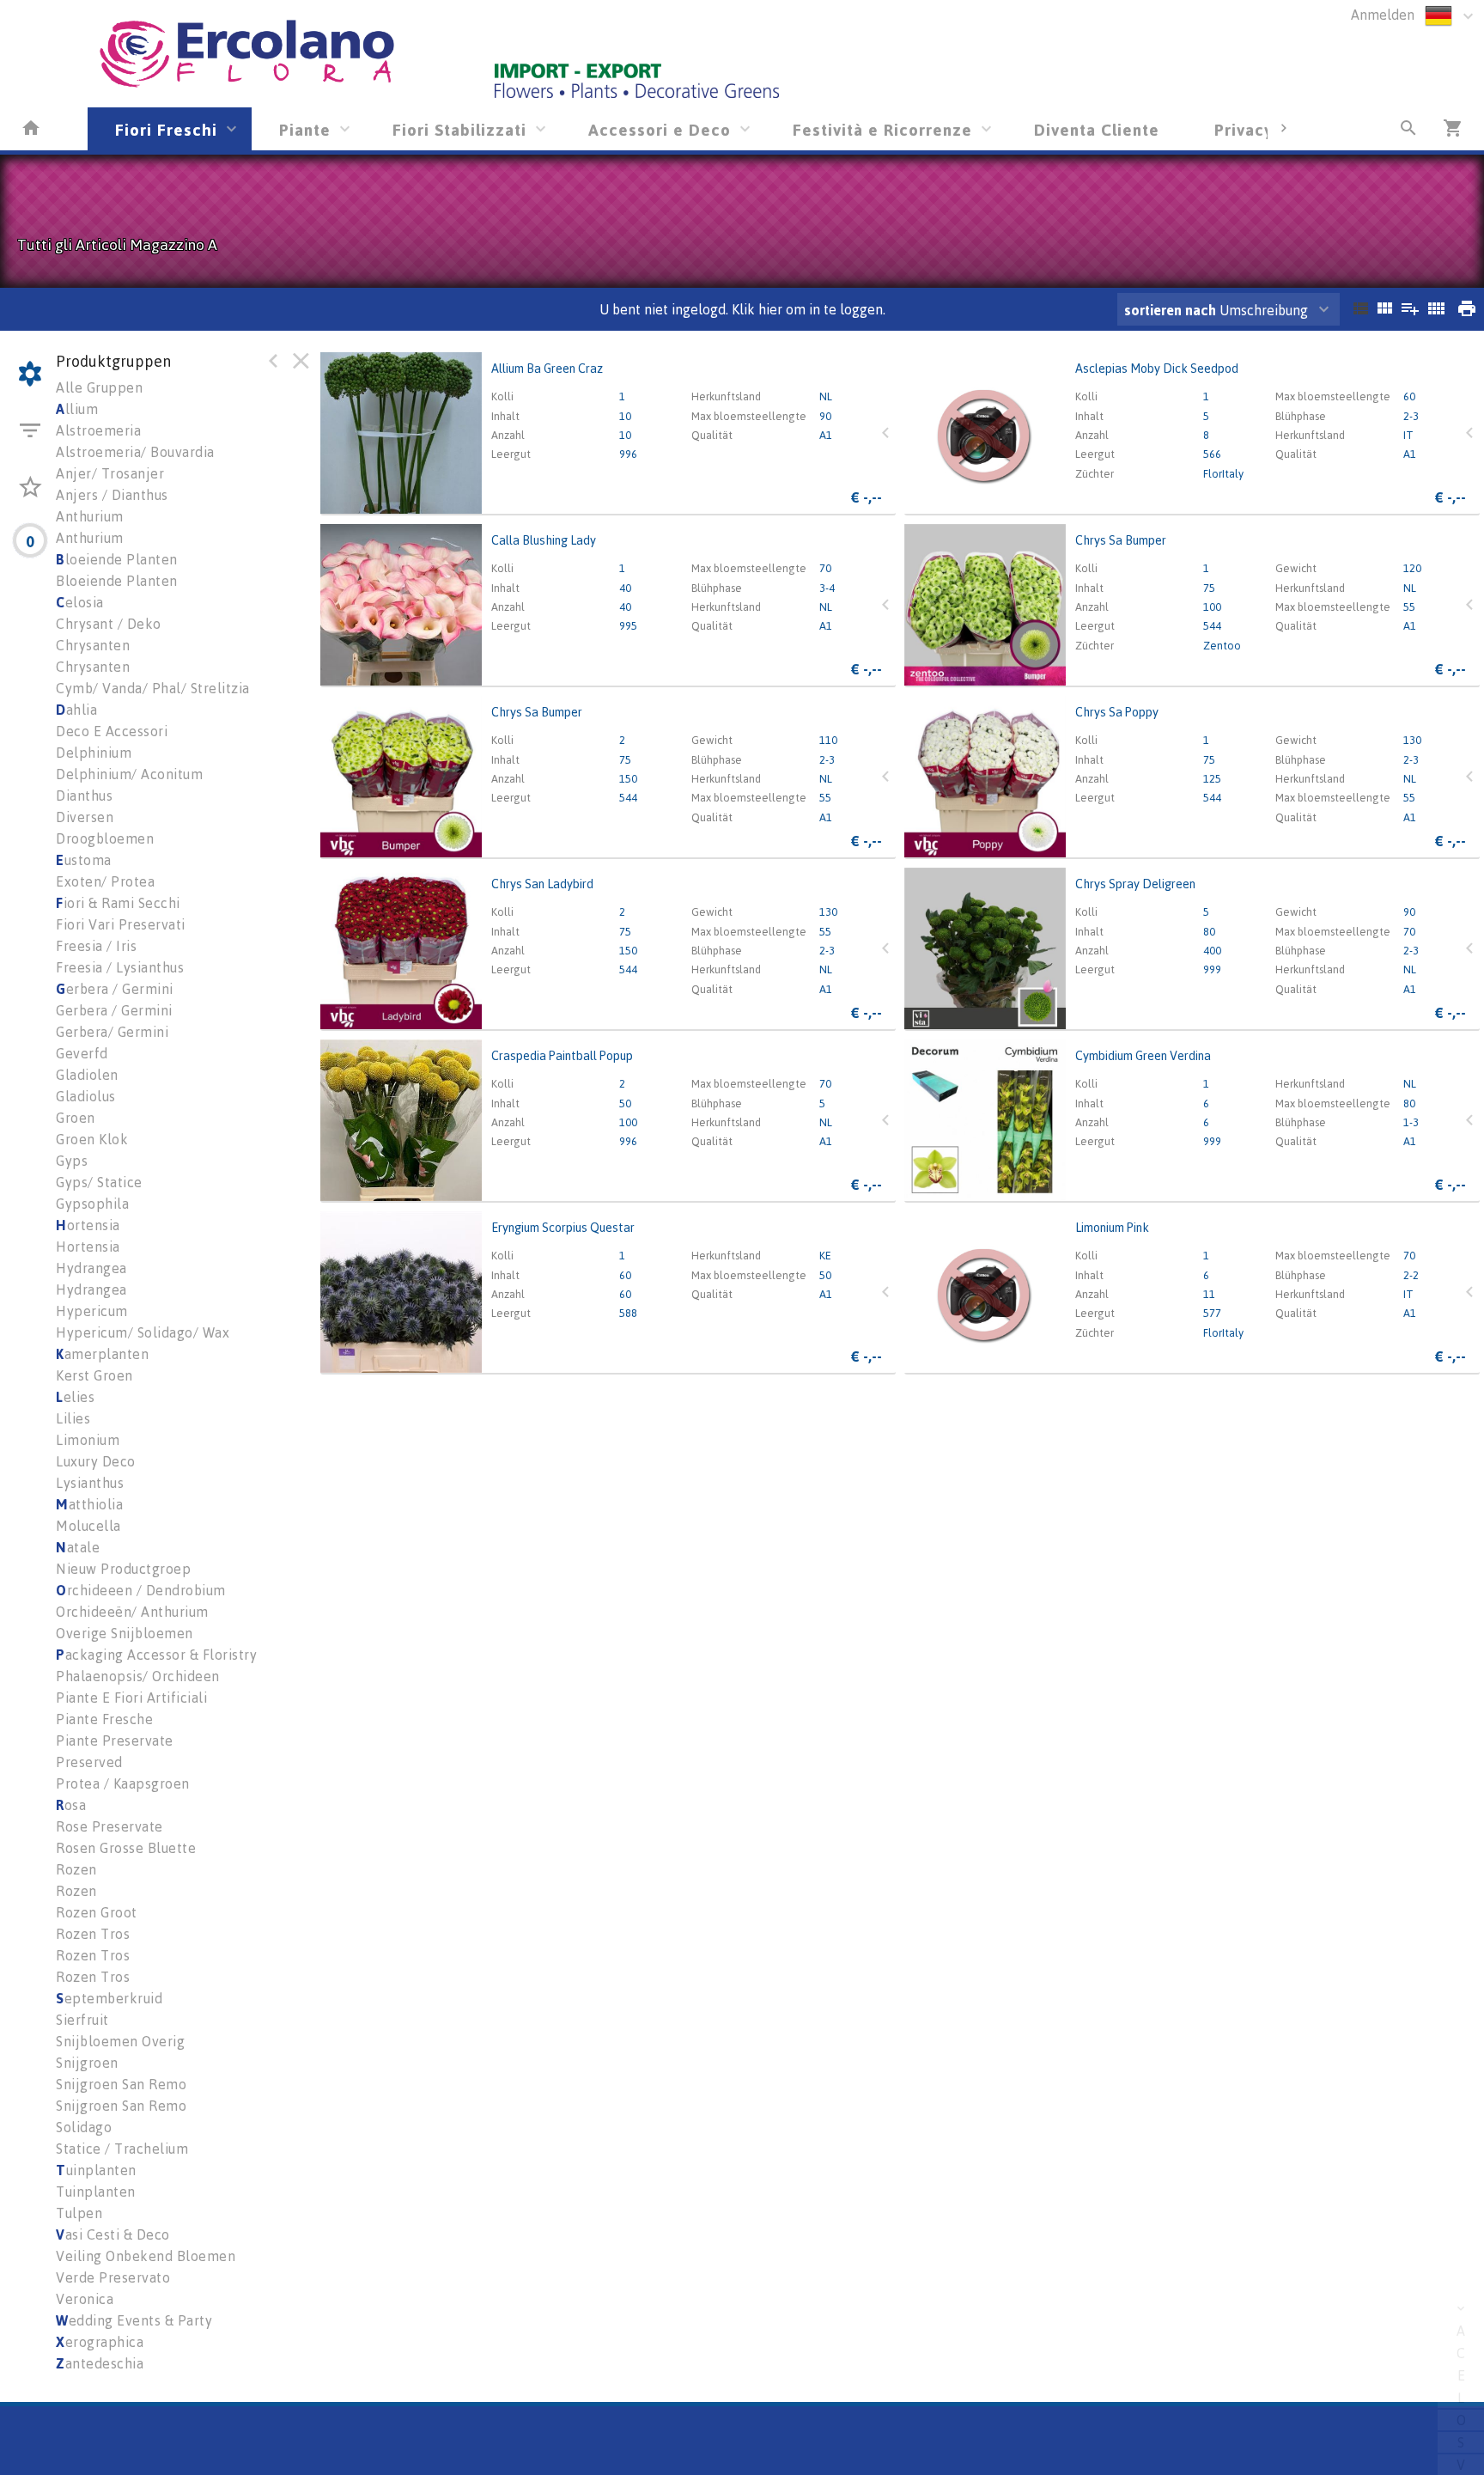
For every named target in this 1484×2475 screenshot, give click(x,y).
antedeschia (100, 2363)
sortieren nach (1172, 310)
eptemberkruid (109, 1998)
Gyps (72, 1161)
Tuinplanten (96, 2192)
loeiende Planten (117, 559)
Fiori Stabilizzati (459, 129)
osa (71, 1805)
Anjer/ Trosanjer (110, 473)
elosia (80, 602)
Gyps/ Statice (99, 1182)
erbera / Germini (115, 989)
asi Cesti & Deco (113, 2234)
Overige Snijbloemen (125, 1633)
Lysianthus (90, 1483)
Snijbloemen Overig (120, 2041)
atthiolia (89, 1504)
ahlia (76, 710)
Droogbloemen (105, 838)
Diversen (85, 817)
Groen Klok (92, 1139)
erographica (100, 2342)
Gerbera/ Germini (112, 1032)
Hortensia (88, 1247)
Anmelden (1383, 15)
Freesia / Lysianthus (120, 967)
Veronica (85, 2299)
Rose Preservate (109, 1826)
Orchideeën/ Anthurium (132, 1612)
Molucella (88, 1526)
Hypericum (92, 1311)
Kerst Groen (94, 1375)
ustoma (84, 860)
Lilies (73, 1418)
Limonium (88, 1440)
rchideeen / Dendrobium (141, 1590)
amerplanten (102, 1354)
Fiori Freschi (166, 129)
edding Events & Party (134, 2320)
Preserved (89, 1762)
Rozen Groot (97, 1912)
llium (77, 409)
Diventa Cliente (1097, 129)
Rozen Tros (93, 1934)
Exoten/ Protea (105, 881)
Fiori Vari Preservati (121, 924)
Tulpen (79, 2213)
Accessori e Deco (660, 129)
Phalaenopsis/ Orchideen (138, 1676)
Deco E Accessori (112, 731)
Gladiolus (86, 1096)
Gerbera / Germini (114, 1010)
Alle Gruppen (99, 387)
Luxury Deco (96, 1461)
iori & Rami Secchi (118, 903)
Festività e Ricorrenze (882, 129)
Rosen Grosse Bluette (126, 1848)
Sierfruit (82, 2020)
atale (78, 1547)
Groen (76, 1118)
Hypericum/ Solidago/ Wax (143, 1332)
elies (75, 1397)
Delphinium (94, 753)
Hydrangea (91, 1268)
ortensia (88, 1225)
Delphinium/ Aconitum (129, 774)
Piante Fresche (104, 1719)
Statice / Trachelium (122, 2149)
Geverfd (82, 1053)
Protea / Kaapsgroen (123, 1783)
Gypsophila (92, 1204)
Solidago (84, 2127)
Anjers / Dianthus (112, 495)
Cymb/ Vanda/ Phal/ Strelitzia (153, 688)
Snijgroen (87, 2063)
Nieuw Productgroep (123, 1569)
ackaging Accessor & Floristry (156, 1655)
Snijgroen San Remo (121, 2084)
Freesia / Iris (96, 946)
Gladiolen (87, 1075)
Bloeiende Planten (117, 581)
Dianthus (84, 796)
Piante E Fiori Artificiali (131, 1698)
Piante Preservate (115, 1740)
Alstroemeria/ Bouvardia (135, 452)
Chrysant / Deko (109, 624)
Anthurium (90, 516)
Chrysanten (93, 645)
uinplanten (96, 2170)
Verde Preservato (113, 2277)
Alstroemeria (98, 430)
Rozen (76, 1869)
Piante (305, 129)
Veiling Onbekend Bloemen (146, 2256)
